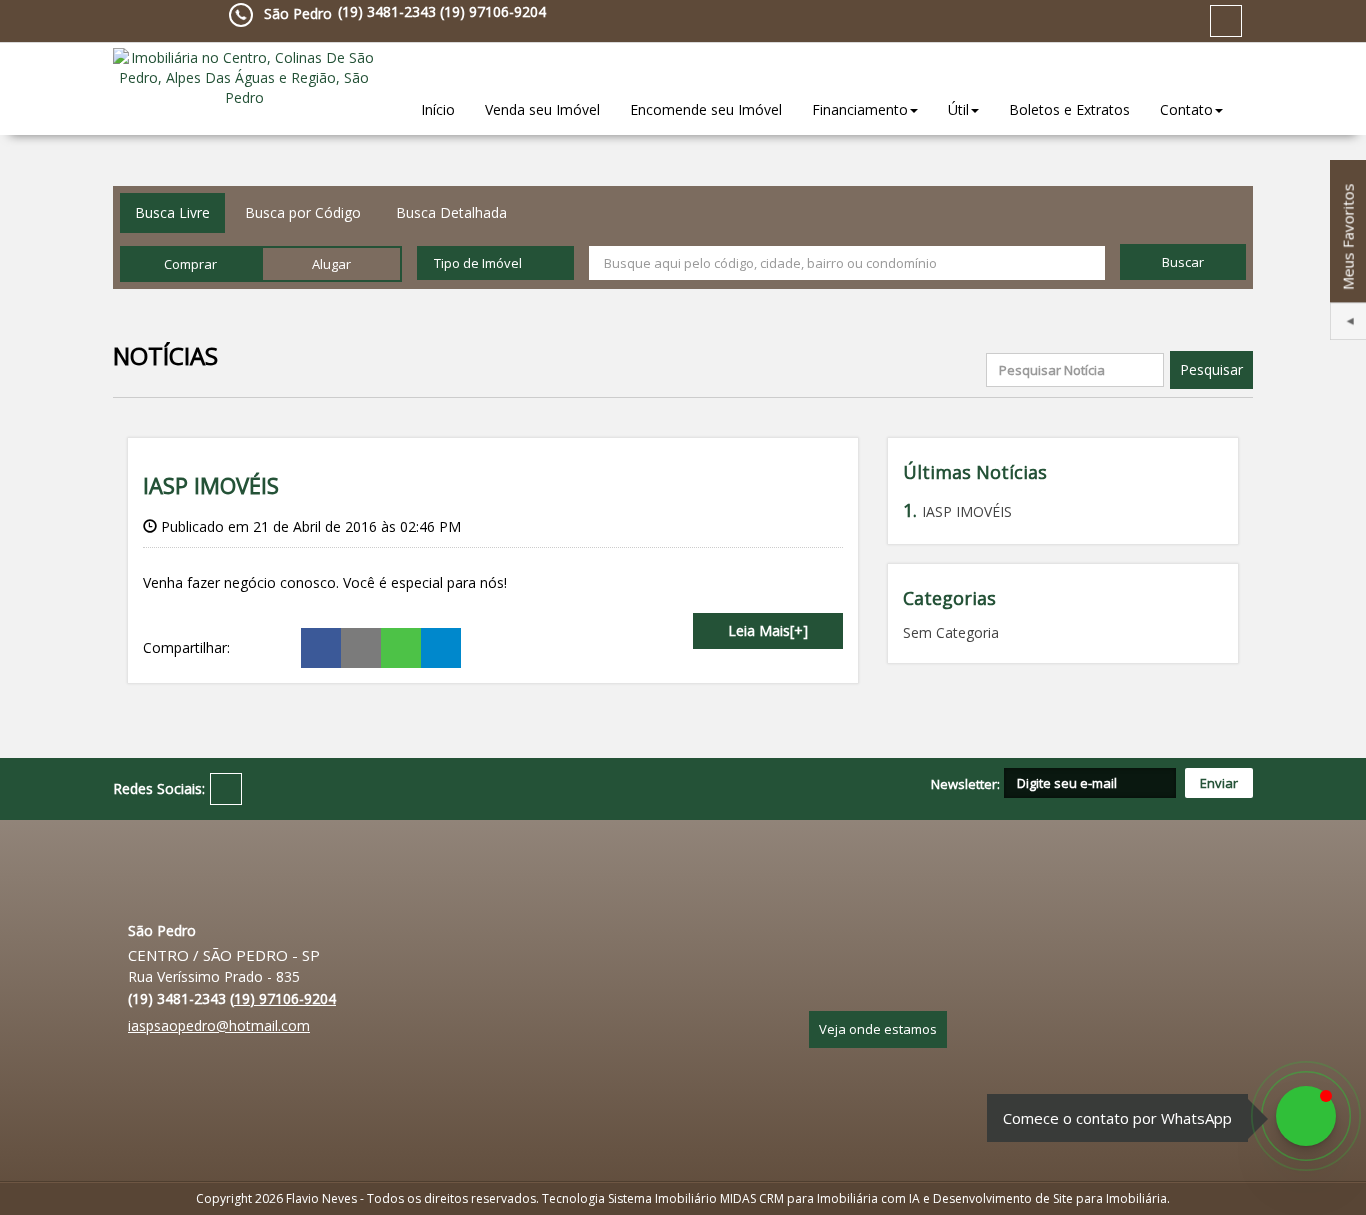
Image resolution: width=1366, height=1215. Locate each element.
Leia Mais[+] (768, 630)
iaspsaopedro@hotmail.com (219, 1025)
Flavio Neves (323, 1198)
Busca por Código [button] (303, 212)
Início (438, 109)
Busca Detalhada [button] (451, 212)
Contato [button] (1186, 109)
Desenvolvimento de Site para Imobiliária (1050, 1198)
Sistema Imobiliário (662, 1198)
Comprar (190, 264)
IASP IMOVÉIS (211, 485)
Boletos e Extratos (1069, 109)
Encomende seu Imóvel (706, 109)
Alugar (331, 264)
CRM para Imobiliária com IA (839, 1198)
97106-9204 (493, 11)
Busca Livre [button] (172, 212)
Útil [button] (958, 109)
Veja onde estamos (878, 1029)
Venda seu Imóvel (542, 109)
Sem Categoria (951, 632)
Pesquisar (1211, 369)
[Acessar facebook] (1226, 21)
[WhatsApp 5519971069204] (1306, 1116)
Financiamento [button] (860, 109)
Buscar (1183, 262)
